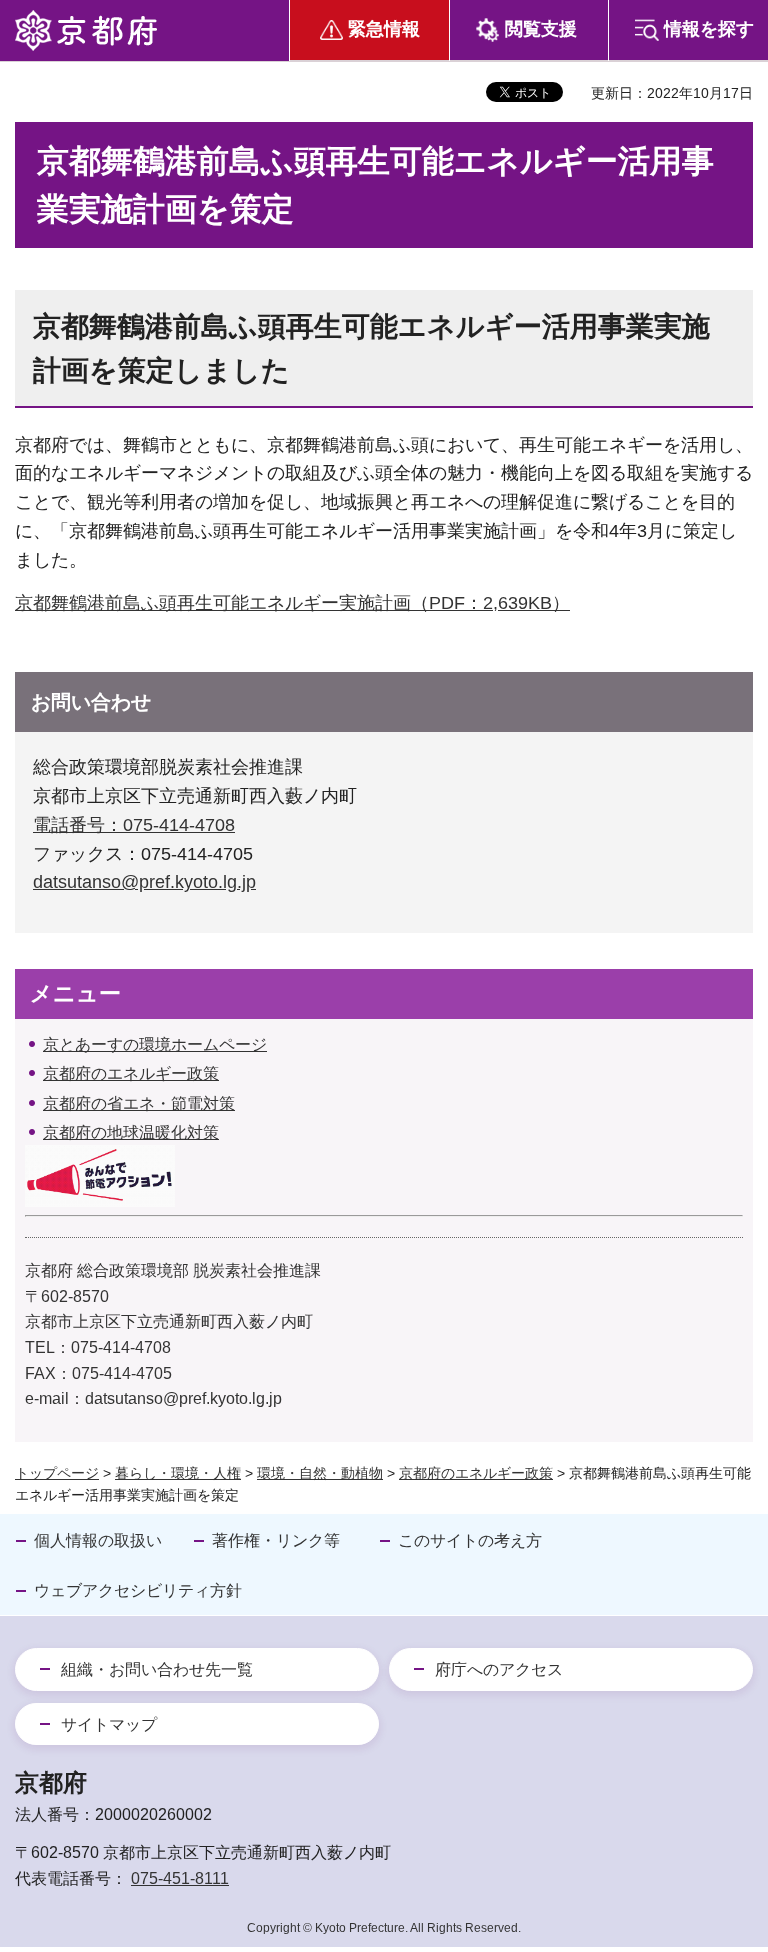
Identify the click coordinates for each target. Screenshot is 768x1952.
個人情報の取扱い (98, 1540)
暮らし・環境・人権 (178, 1473)
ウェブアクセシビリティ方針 (138, 1590)
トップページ (57, 1473)
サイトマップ (109, 1724)
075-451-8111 (180, 1878)
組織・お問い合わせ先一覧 (157, 1669)
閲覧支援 (541, 29)
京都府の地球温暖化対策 (131, 1132)
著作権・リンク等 (276, 1540)
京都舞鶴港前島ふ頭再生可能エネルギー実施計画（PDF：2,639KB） (292, 603)
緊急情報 (384, 29)
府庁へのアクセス (499, 1669)
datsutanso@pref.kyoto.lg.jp (144, 882)
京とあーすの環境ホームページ (155, 1044)
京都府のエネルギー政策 (131, 1073)
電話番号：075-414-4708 (134, 825)
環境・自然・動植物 (320, 1473)
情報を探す (709, 29)
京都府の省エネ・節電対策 (139, 1103)
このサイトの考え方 (470, 1540)
